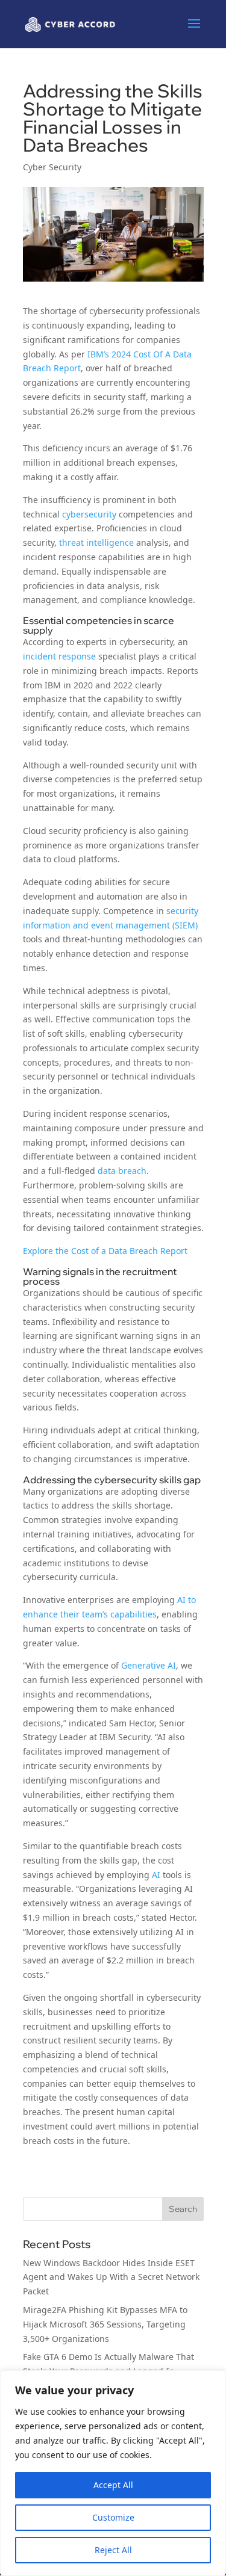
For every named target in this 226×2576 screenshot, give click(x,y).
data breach (122, 1171)
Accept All (113, 2485)
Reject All (113, 2550)
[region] (113, 2473)
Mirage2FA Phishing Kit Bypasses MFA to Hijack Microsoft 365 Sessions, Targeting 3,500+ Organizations (105, 2324)
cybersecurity (89, 514)
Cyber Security (52, 167)
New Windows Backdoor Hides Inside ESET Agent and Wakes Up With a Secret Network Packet (111, 2277)
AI (156, 1875)
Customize (113, 2517)
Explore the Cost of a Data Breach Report (105, 1251)
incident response (59, 656)
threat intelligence (96, 542)
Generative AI (149, 1665)
